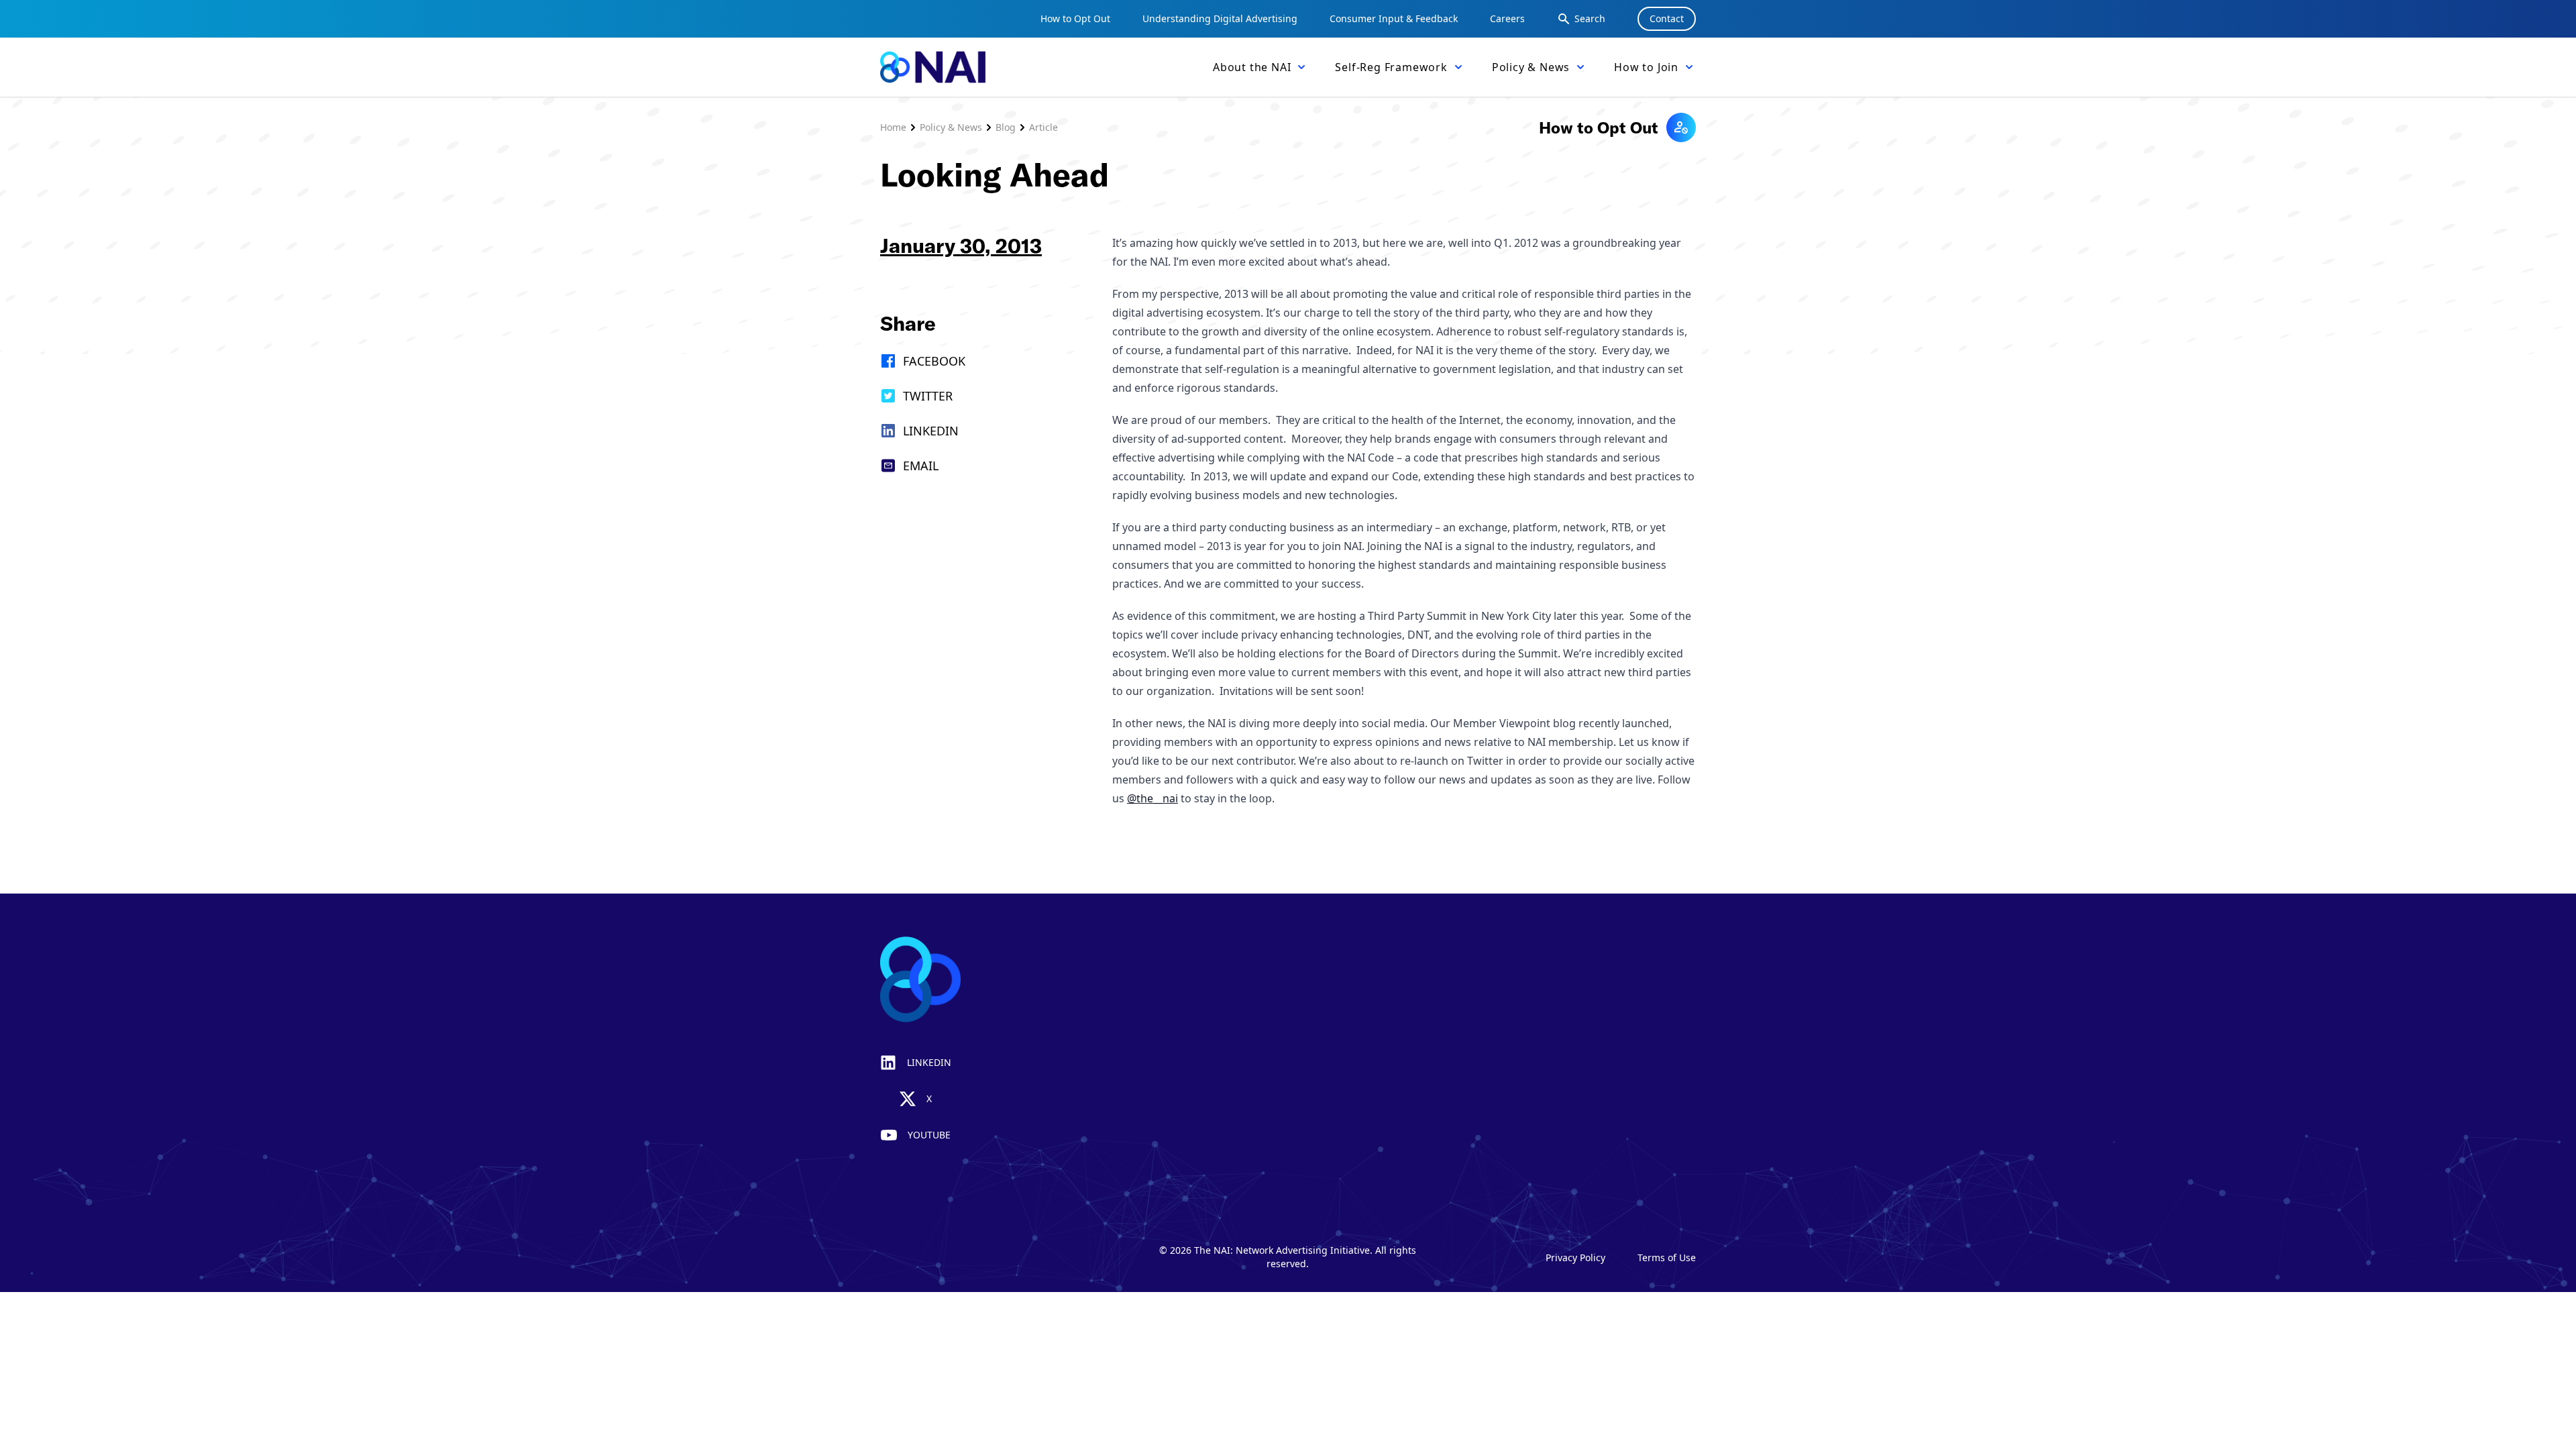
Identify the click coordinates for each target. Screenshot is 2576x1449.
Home (893, 127)
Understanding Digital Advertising (1220, 18)
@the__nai (1152, 798)
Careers (1507, 18)
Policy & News (951, 127)
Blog (1006, 127)
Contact (1667, 18)
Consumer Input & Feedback (1394, 18)
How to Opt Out (1075, 18)
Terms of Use (1667, 1257)
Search (1590, 18)
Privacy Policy (1575, 1257)
